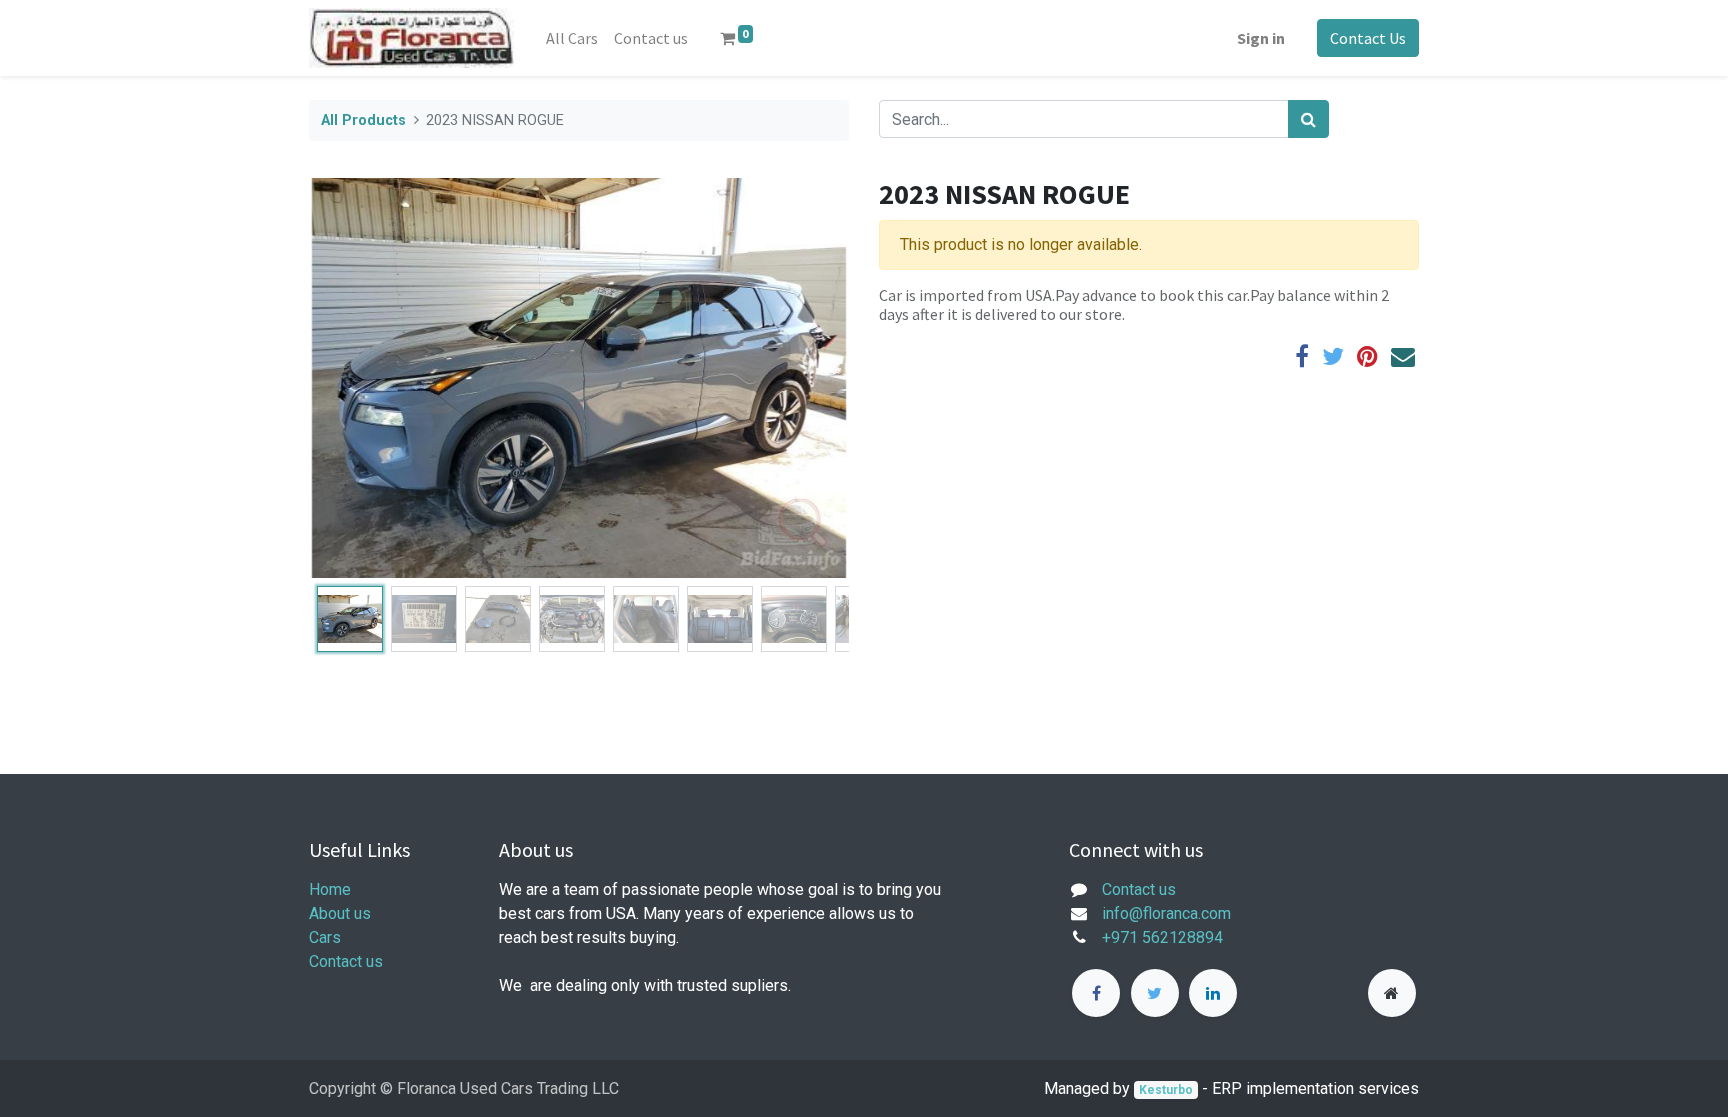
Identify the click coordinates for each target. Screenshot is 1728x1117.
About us (340, 913)
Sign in (1261, 38)
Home (330, 889)
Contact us (346, 961)
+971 (1120, 937)
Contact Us (1368, 38)
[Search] (1308, 119)
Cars (325, 937)
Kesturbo (1166, 1090)
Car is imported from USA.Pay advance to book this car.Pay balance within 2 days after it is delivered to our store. (1134, 304)
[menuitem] (572, 38)
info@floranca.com (1166, 913)
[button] (349, 378)
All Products (363, 120)
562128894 (1182, 937)
